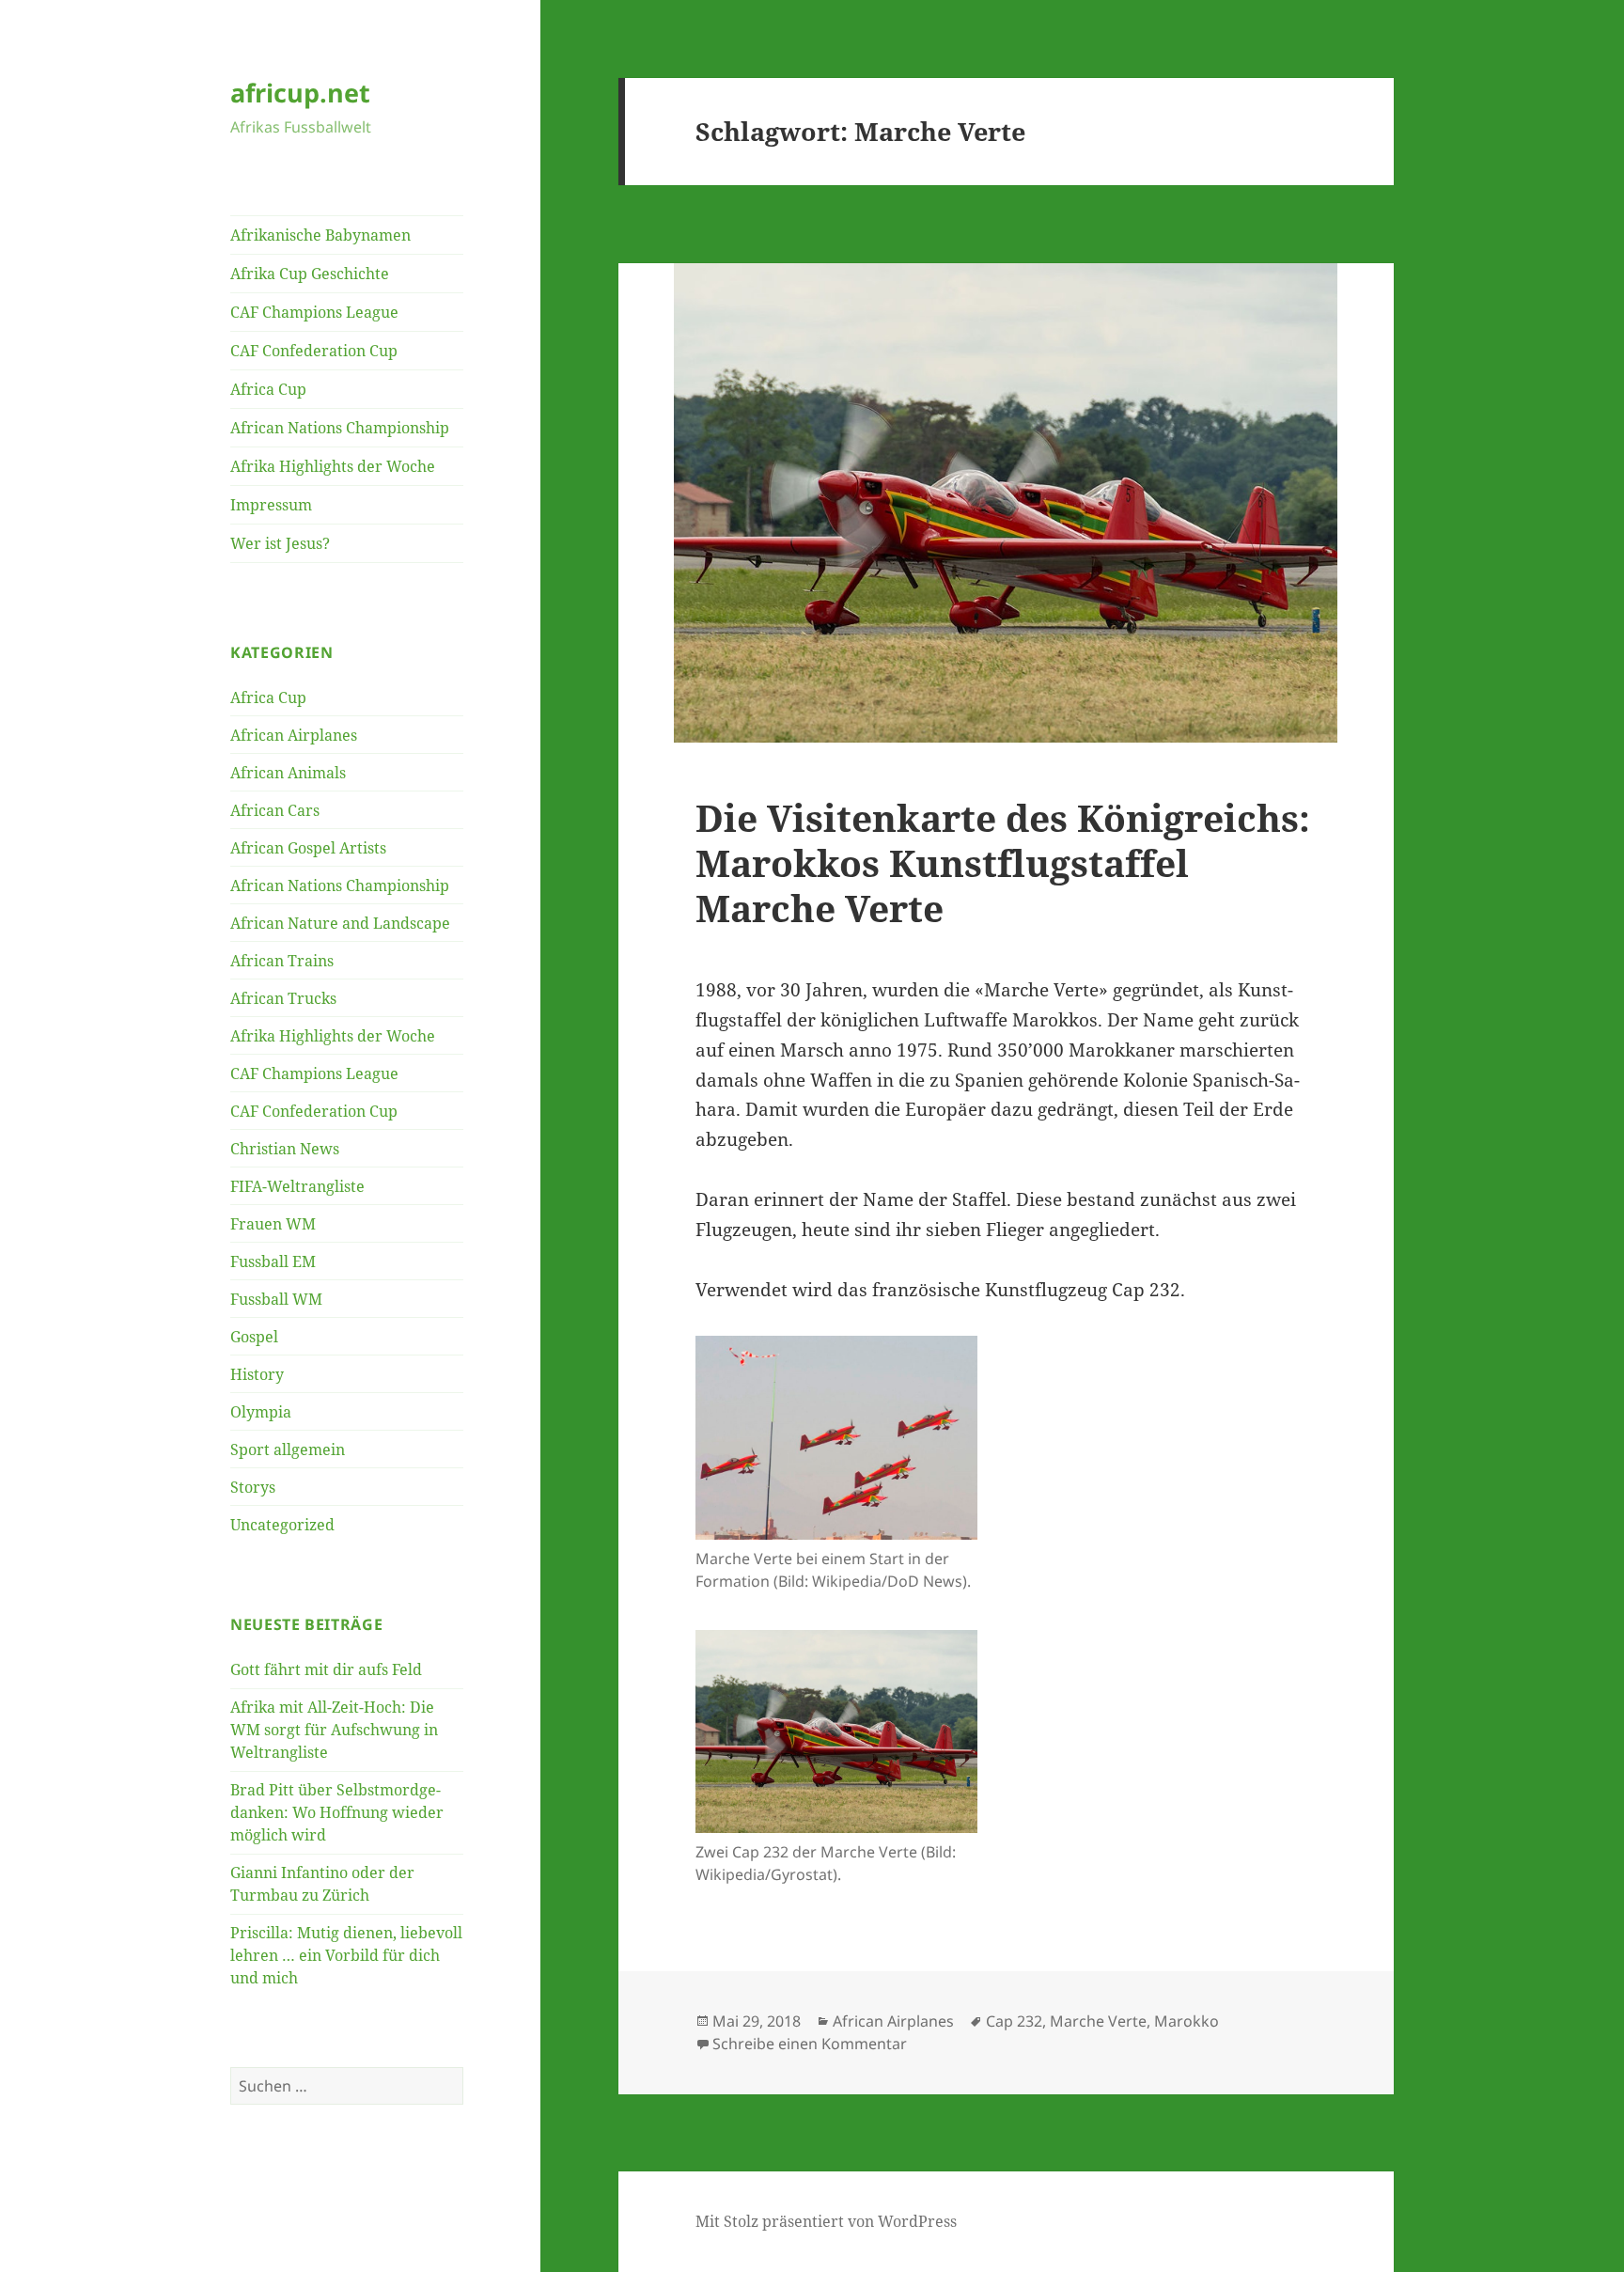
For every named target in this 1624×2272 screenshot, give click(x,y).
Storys (253, 1487)
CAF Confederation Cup (314, 351)
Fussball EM (273, 1261)
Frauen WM (273, 1224)
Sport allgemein (288, 1449)
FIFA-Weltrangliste (297, 1186)
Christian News (285, 1149)
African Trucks (283, 998)
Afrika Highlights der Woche (333, 466)
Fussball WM (276, 1299)
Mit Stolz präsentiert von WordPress (826, 2221)
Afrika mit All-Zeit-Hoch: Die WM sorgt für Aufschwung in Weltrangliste (334, 1730)
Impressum (271, 505)
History (257, 1374)
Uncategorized (282, 1525)
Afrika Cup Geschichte (310, 274)
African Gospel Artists (308, 848)
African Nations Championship (340, 428)
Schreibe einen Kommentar (810, 2044)
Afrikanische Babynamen (320, 235)
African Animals (288, 773)
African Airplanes (294, 735)
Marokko (1187, 2021)
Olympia (261, 1412)
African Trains (282, 961)
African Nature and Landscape (340, 923)
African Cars (275, 810)
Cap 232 (1014, 2021)
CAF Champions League (314, 312)
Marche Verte (1098, 2021)
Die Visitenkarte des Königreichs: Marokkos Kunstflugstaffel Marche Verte (1003, 862)
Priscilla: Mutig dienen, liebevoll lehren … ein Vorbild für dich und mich (346, 1955)
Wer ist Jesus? (280, 543)
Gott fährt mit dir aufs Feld (326, 1669)
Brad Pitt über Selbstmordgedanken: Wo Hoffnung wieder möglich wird (337, 1812)
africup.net (300, 93)
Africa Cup (268, 389)
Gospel (254, 1337)
